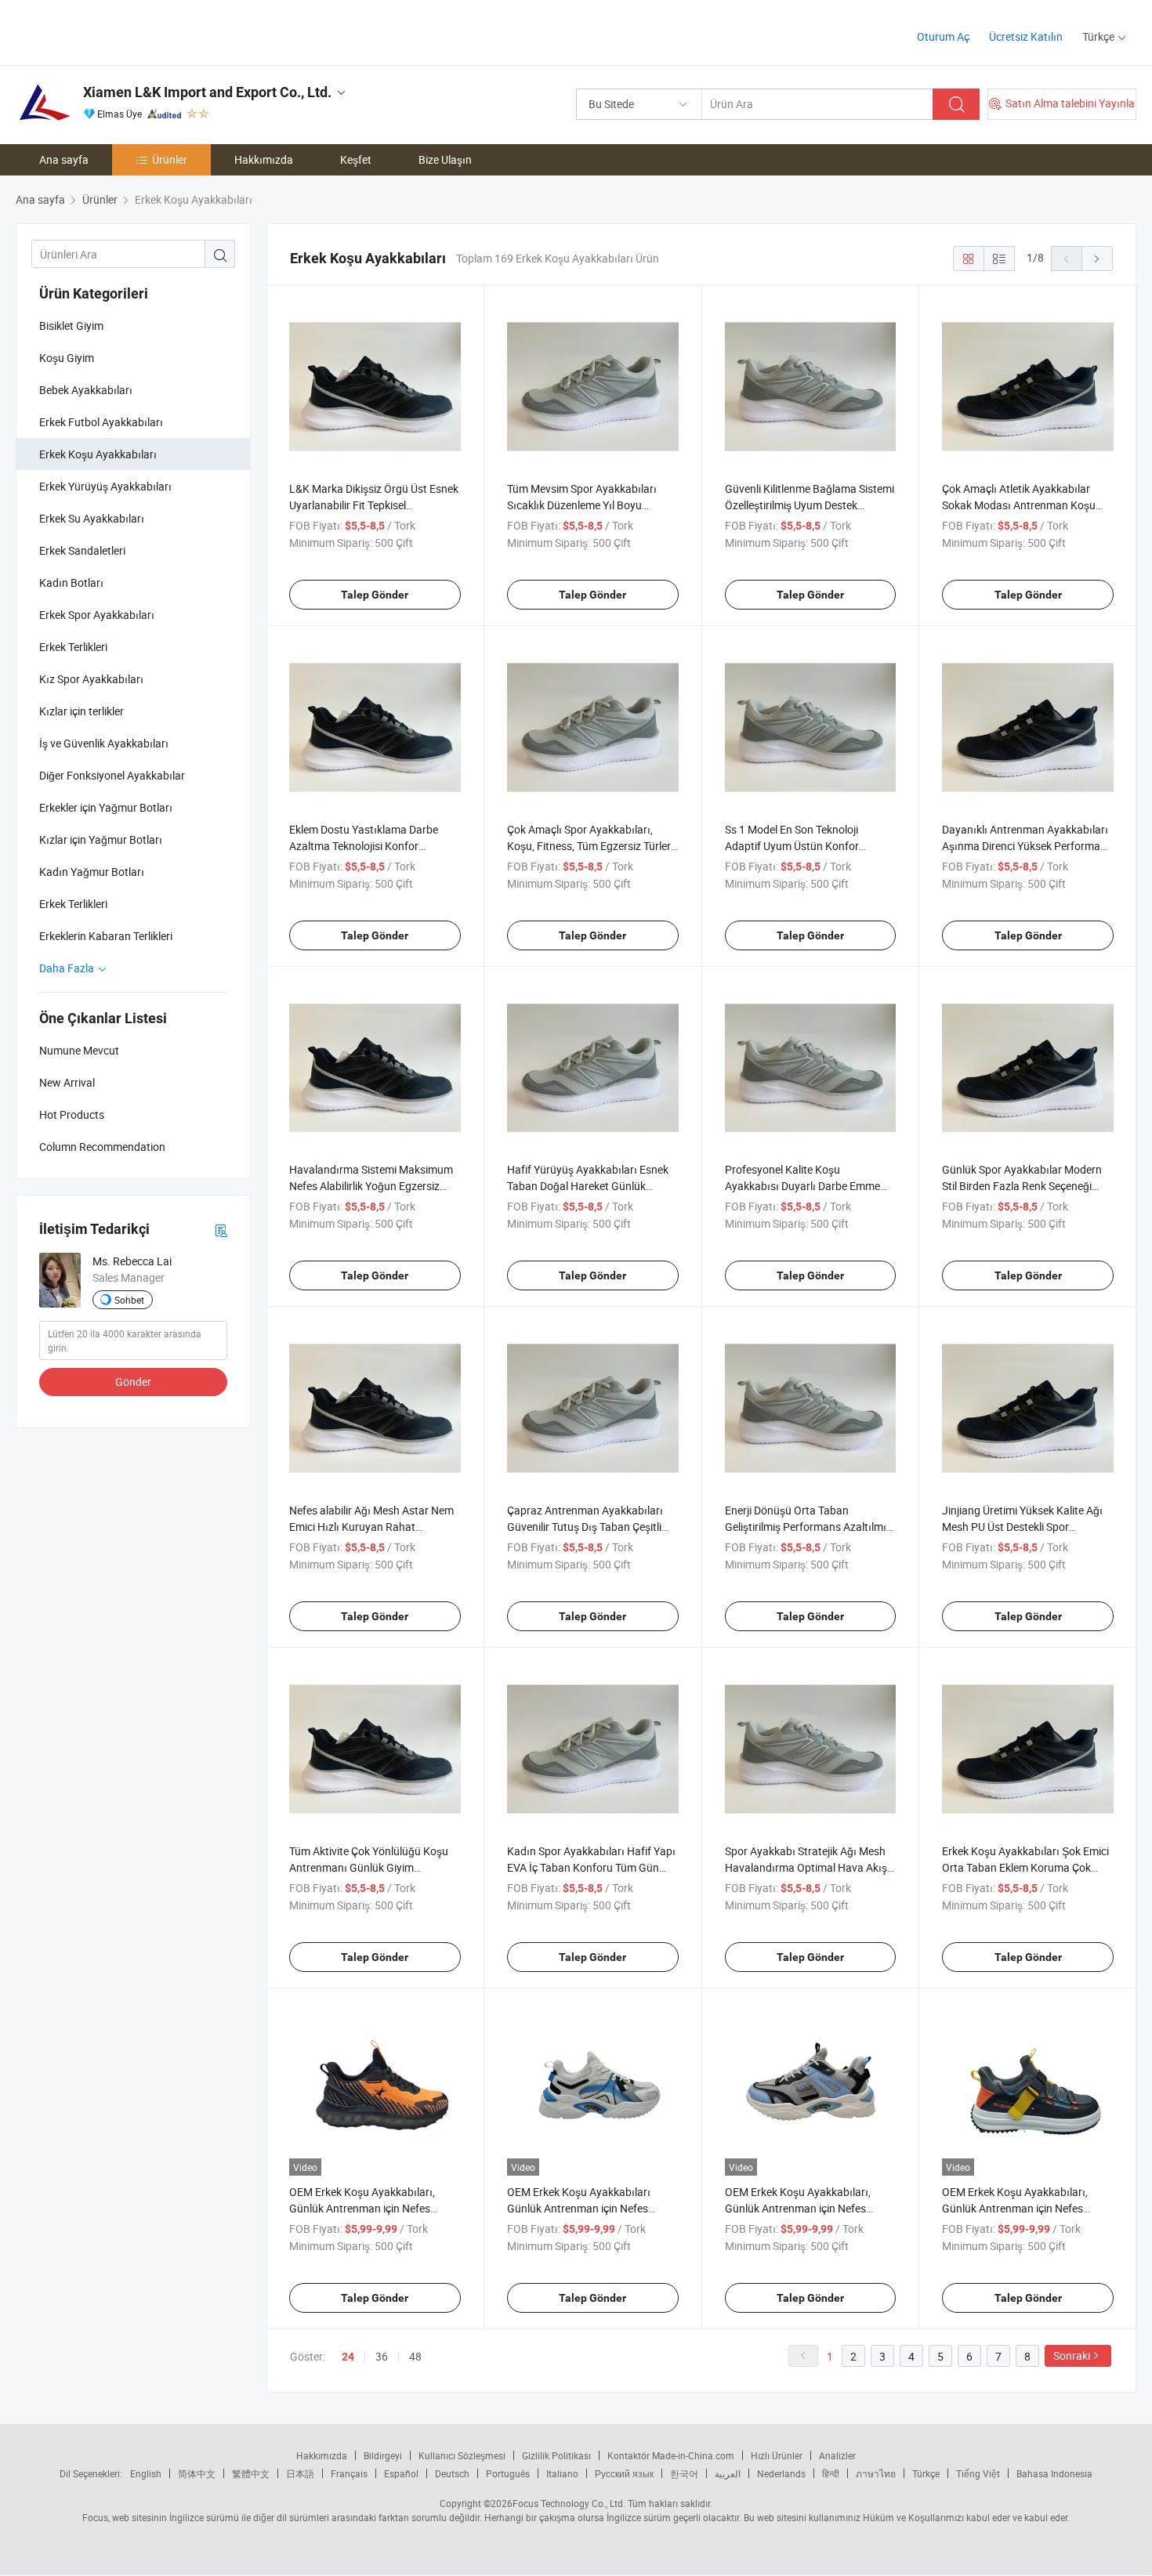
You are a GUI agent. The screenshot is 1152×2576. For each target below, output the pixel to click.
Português (508, 2473)
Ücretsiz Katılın (1026, 36)
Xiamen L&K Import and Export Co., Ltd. (207, 92)
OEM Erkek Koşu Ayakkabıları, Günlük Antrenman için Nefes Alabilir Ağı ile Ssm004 (1015, 2208)
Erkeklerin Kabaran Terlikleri (106, 936)
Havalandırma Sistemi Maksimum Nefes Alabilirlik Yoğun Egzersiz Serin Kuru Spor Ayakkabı (371, 1186)
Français (349, 2473)
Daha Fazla (68, 968)
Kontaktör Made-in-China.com (671, 2455)
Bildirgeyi (383, 2455)
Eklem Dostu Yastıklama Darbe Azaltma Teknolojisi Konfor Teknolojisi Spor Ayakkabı (364, 846)
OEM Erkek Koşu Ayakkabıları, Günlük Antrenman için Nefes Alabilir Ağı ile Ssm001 (362, 2208)
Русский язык (624, 2473)
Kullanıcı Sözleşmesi (462, 2455)
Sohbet (129, 1300)
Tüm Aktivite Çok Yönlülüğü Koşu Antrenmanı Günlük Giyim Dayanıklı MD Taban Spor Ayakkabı (374, 1867)
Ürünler (170, 159)
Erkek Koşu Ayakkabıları (98, 454)
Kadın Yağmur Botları (92, 872)
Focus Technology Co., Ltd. (569, 2503)
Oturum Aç (943, 36)
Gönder (133, 1382)
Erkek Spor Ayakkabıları (97, 615)
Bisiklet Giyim (71, 326)
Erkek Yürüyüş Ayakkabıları (105, 486)
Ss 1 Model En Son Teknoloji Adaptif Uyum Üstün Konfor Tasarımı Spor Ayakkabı (792, 846)
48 (415, 2356)
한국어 (684, 2473)
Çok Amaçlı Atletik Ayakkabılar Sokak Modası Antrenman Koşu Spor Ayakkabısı (1019, 505)
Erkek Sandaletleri (82, 550)
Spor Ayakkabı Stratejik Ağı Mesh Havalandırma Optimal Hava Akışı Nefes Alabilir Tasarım (808, 1867)
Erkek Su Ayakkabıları (92, 518)
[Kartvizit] (221, 1230)
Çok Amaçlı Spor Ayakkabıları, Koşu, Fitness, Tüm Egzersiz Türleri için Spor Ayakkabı (590, 846)
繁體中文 (251, 2473)
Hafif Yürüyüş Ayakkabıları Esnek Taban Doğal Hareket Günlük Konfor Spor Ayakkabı (588, 1186)
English (146, 2473)
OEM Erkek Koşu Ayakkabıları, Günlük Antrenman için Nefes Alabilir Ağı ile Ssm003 (798, 2208)
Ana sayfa (64, 159)
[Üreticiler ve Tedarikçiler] (116, 31)
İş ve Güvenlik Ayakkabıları (104, 743)
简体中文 (197, 2473)
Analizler (837, 2455)
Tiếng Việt (978, 2473)
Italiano (562, 2473)
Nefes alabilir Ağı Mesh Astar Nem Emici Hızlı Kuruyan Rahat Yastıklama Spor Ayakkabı (371, 1527)
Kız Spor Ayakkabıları (91, 679)
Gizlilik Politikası (556, 2455)
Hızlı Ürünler (777, 2455)
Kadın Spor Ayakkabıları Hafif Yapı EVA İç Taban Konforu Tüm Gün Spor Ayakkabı (591, 1867)
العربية (728, 2473)
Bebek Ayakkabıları (86, 390)
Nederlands (781, 2473)
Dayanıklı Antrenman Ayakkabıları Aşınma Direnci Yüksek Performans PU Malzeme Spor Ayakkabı (1027, 846)
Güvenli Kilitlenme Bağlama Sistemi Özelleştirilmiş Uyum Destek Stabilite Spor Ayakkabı (810, 505)
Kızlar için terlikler (82, 711)
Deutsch (452, 2473)
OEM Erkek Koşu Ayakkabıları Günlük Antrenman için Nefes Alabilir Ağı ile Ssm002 (579, 2208)
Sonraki (1072, 2355)
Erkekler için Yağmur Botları (106, 807)
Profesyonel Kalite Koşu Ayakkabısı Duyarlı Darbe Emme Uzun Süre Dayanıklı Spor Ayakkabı (810, 1186)
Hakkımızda (264, 159)
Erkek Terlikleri (73, 647)
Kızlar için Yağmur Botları (101, 839)
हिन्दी (831, 2473)
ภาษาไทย (876, 2473)
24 (348, 2357)
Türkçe (926, 2473)
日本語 (300, 2473)
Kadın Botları (71, 582)
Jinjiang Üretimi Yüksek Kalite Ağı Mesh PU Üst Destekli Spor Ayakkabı (1022, 1527)
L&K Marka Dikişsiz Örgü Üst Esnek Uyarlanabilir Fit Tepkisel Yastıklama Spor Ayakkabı (374, 505)
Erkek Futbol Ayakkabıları (101, 422)
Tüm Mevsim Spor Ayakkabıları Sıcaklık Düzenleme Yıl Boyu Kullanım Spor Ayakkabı (582, 505)
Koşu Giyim (67, 358)
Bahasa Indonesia (1054, 2473)
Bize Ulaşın (445, 159)
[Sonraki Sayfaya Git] (1097, 259)
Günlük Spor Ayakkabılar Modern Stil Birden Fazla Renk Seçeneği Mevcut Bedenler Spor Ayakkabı (1022, 1186)
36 (382, 2356)
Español (401, 2473)
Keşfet (356, 159)
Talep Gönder (375, 595)
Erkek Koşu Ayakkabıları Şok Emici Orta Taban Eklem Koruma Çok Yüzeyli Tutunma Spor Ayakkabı (1025, 1867)
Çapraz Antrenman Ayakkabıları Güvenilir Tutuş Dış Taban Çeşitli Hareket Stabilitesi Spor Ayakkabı (587, 1527)
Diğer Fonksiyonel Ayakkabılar (112, 775)
